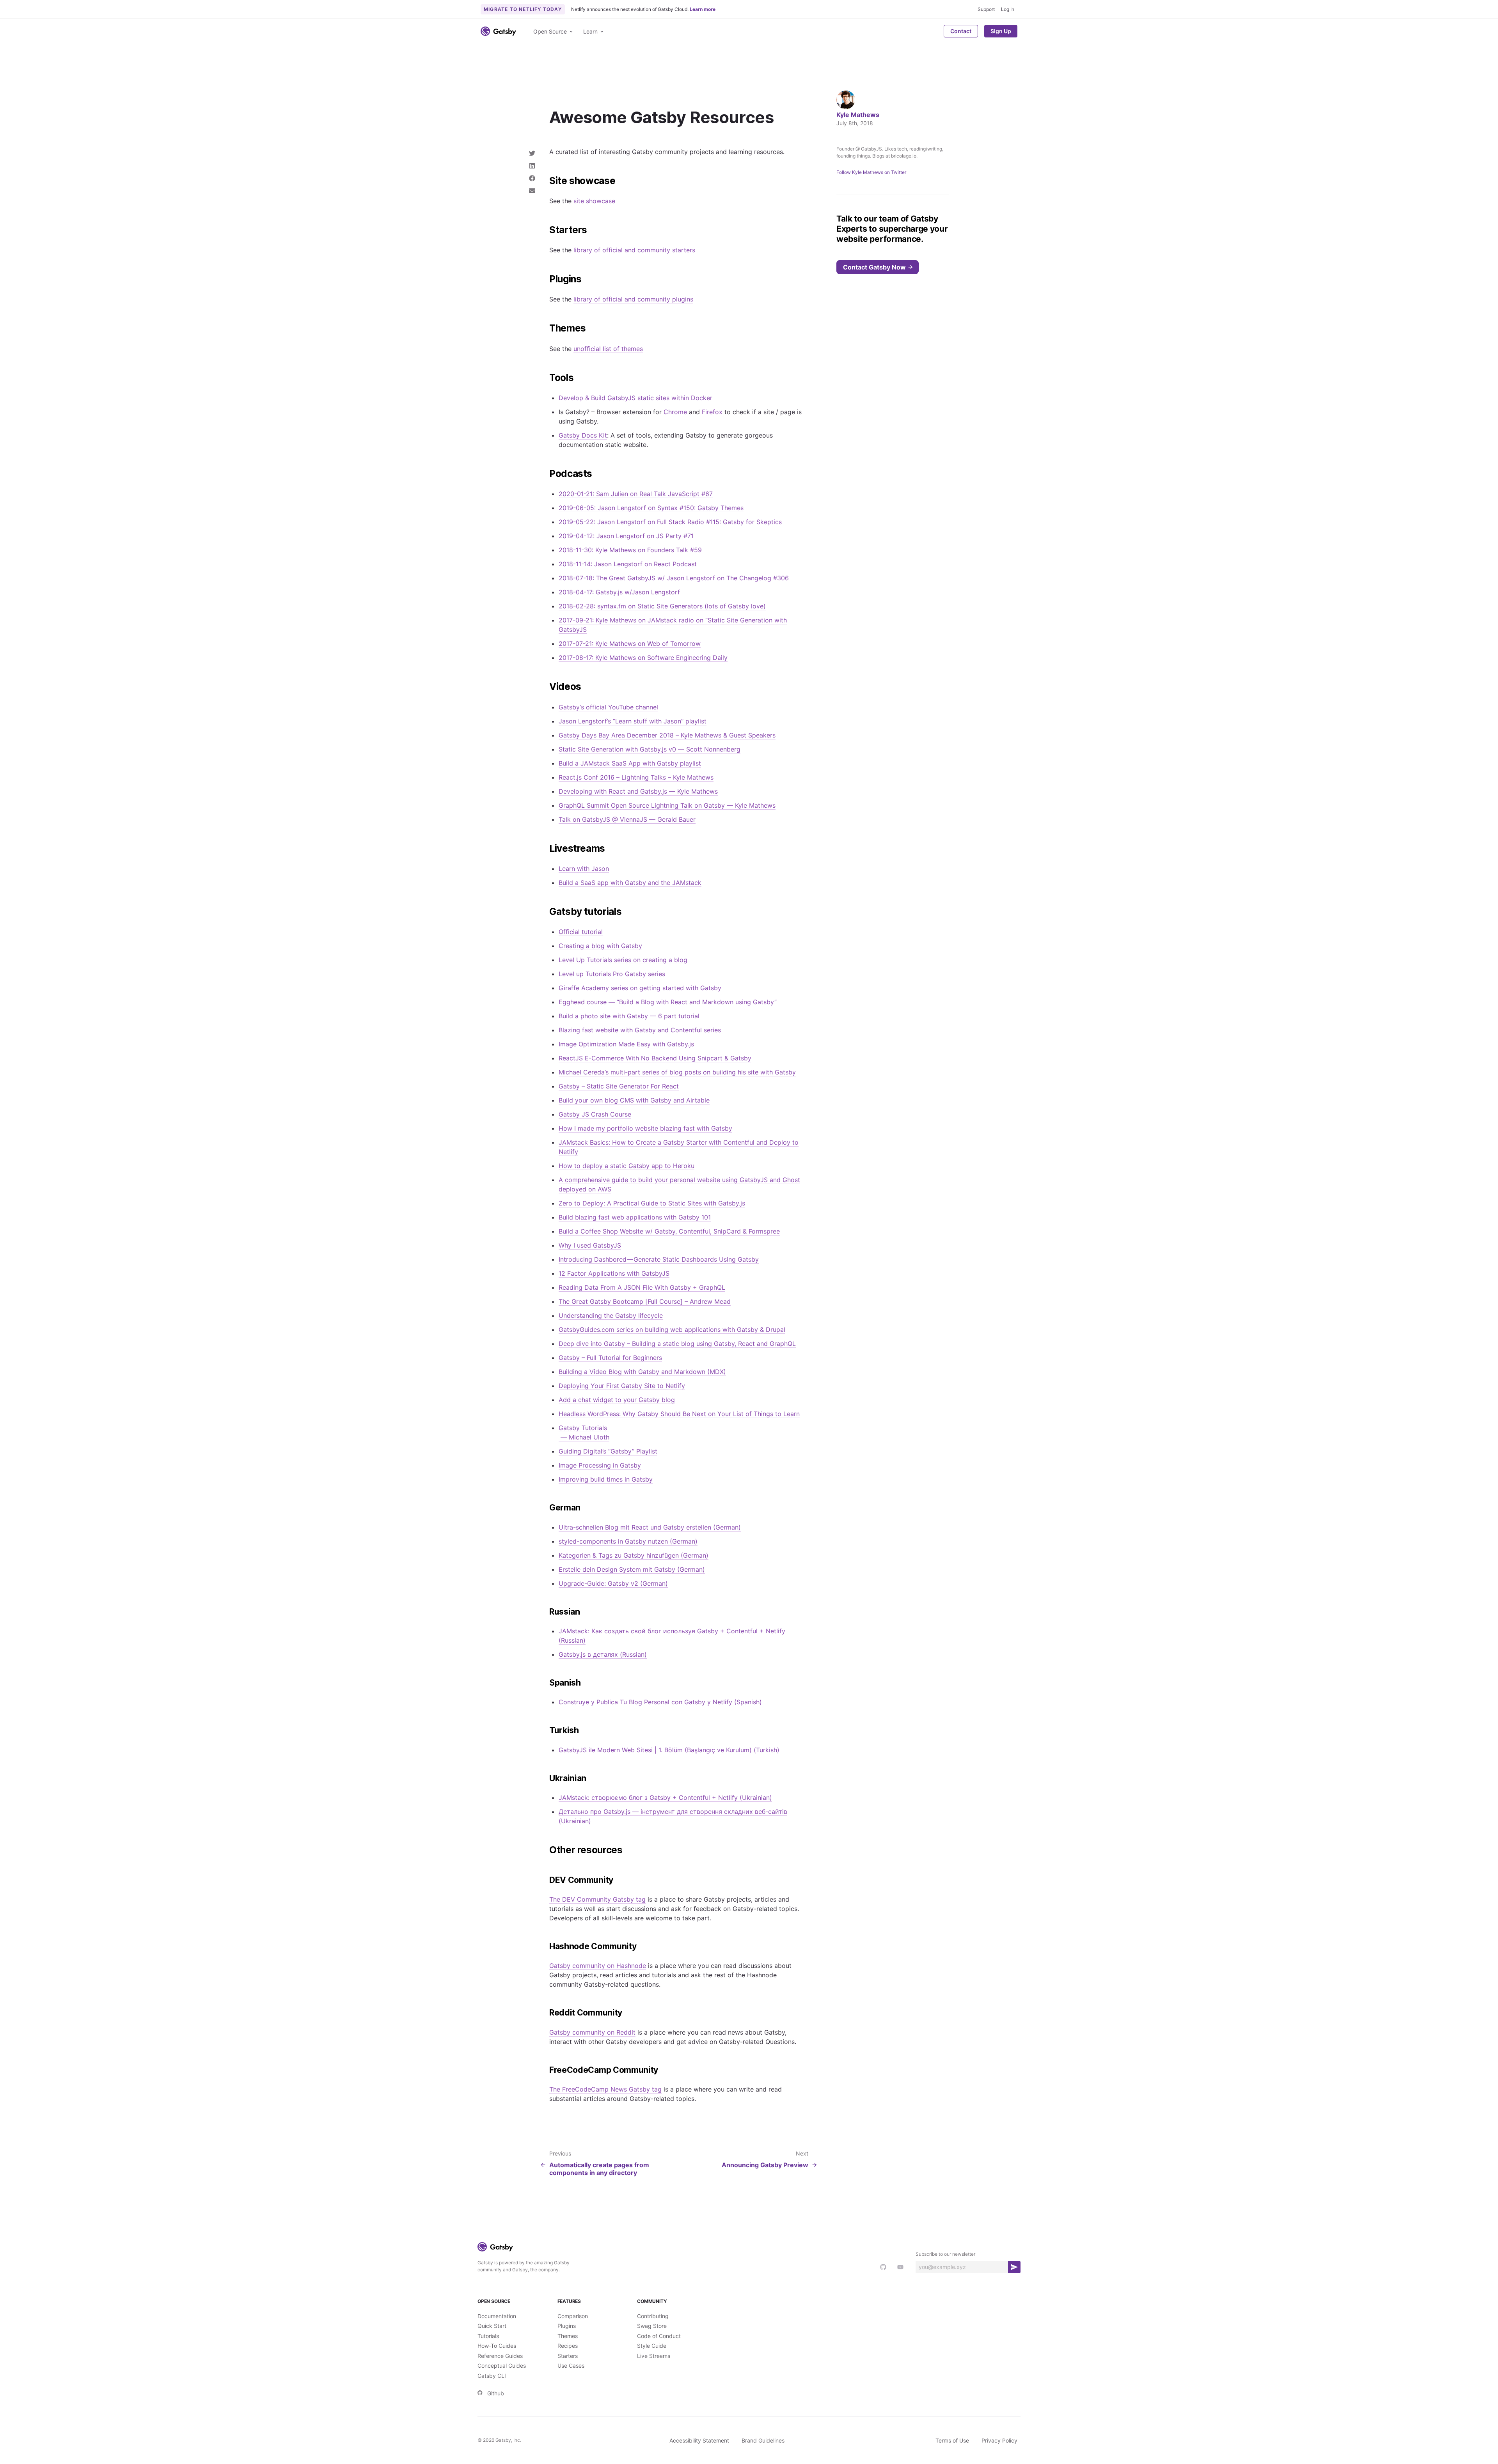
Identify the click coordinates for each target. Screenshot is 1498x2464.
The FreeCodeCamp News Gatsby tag (605, 2089)
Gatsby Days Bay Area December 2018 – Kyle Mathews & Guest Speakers (667, 735)
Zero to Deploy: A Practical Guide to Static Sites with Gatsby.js (652, 1203)
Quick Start (492, 2326)
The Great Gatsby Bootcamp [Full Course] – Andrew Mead (645, 1301)
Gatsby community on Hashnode (598, 1966)
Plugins (567, 2326)
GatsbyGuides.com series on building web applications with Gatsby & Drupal (672, 1329)
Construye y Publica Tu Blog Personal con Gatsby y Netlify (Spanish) (660, 1702)
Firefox (712, 412)
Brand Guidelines (763, 2440)
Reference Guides (500, 2356)
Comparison (573, 2316)
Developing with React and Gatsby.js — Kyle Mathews (638, 791)
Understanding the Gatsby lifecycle (611, 1315)
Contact (961, 31)
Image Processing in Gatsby (600, 1465)
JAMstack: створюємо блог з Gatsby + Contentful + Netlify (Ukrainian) (665, 1797)
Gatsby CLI (492, 2376)
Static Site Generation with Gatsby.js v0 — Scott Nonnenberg (650, 749)
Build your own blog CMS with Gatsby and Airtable (634, 1100)
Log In (1008, 9)
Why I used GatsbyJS (590, 1245)
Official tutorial (581, 932)
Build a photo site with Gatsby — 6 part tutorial (629, 1016)
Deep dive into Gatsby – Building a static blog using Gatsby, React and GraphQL (677, 1344)
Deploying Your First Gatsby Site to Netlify (622, 1386)
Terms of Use (952, 2440)
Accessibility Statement (699, 2440)
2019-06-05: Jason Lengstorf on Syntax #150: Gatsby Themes (651, 508)
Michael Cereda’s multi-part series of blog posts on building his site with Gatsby (677, 1072)
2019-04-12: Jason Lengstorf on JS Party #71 (626, 536)
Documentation (497, 2316)
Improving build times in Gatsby (606, 1479)
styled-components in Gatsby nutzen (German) (628, 1541)
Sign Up (1001, 31)
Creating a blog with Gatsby (600, 946)
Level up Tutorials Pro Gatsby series (612, 974)
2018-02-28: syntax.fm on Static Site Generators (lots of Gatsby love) (662, 606)
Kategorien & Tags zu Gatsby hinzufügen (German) (634, 1555)
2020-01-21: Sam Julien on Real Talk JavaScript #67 (636, 494)
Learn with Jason (584, 869)
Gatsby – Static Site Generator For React (619, 1086)
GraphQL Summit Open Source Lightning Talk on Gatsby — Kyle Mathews (667, 805)
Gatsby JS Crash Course (595, 1114)
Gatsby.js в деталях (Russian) (603, 1654)
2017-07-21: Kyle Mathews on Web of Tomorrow (630, 643)
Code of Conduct (659, 2336)
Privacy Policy (999, 2440)
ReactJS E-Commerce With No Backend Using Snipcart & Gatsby (655, 1058)
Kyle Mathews (858, 115)
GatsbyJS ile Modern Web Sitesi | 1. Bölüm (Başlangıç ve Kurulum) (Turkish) (669, 1750)
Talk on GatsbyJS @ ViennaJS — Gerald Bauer (627, 819)
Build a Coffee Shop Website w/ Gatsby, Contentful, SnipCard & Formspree (669, 1231)
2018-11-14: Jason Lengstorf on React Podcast (628, 564)
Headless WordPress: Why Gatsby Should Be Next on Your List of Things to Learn (679, 1414)
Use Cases (571, 2366)
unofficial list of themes (608, 349)
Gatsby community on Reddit (592, 2032)
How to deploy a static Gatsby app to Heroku (627, 1166)
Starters (568, 2356)
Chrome (675, 412)
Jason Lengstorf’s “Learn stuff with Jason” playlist (633, 721)
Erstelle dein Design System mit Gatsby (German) (632, 1569)
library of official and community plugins (633, 299)
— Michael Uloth (584, 1437)
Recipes (568, 2346)
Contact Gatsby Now (874, 267)
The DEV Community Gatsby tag (597, 1899)
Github (496, 2393)
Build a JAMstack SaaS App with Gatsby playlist (630, 763)
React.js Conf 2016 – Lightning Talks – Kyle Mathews (636, 777)
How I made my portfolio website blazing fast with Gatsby (645, 1128)
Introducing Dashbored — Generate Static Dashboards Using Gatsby (659, 1259)
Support (986, 9)
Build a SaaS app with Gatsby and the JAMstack (630, 883)
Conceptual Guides (502, 2366)
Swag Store (652, 2326)
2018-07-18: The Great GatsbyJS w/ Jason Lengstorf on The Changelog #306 (674, 578)
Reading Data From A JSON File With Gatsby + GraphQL (642, 1287)
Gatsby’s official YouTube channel (608, 707)
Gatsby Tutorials (584, 1428)
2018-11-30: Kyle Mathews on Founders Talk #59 (630, 550)
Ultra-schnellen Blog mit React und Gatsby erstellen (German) (650, 1527)
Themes (568, 2336)
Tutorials (488, 2336)
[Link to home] (498, 31)
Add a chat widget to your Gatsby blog (617, 1400)
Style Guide (652, 2346)
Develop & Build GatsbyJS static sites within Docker (635, 398)
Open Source (550, 31)
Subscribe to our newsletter (945, 2254)
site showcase (594, 201)
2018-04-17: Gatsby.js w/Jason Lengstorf (619, 592)
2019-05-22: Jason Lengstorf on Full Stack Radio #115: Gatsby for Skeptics (670, 522)
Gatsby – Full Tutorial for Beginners (610, 1358)
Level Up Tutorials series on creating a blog (623, 960)
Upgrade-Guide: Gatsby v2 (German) (613, 1583)
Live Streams (654, 2356)
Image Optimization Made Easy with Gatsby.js (626, 1044)
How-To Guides (497, 2346)
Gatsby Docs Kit (583, 435)
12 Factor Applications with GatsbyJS (614, 1273)
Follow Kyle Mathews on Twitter (871, 172)
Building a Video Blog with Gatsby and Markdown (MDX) (642, 1372)
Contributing (653, 2316)
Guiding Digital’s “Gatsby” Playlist (608, 1451)
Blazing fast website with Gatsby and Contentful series (640, 1030)
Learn (590, 31)
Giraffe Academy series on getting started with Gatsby (640, 988)
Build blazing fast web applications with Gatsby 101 (635, 1217)
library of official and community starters (634, 250)
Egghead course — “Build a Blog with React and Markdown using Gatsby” (668, 1002)
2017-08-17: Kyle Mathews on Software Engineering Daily (643, 658)
